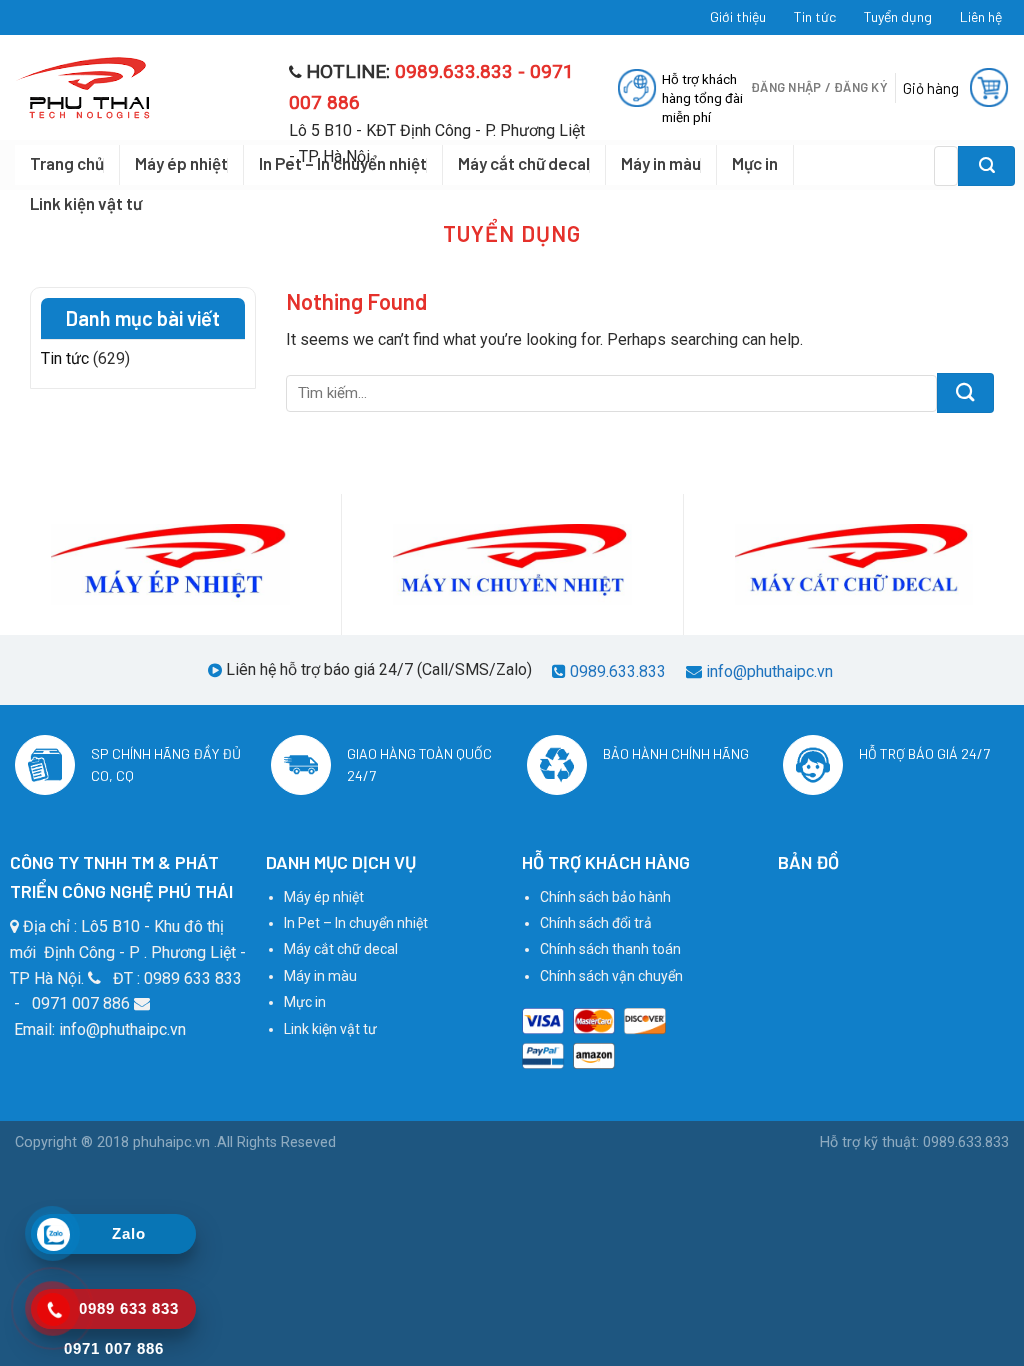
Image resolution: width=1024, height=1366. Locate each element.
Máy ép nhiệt (181, 163)
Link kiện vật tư (86, 203)
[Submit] (986, 166)
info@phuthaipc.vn (769, 671)
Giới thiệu (738, 16)
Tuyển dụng (898, 16)
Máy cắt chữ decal (341, 949)
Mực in (305, 1002)
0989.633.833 (618, 671)
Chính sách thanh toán (610, 949)
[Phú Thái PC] (137, 88)
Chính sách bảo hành (605, 897)
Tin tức (815, 16)
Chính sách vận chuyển (611, 976)
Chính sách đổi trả (596, 923)
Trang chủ (67, 163)
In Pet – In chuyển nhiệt (356, 923)
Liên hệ (981, 16)
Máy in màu (320, 976)
